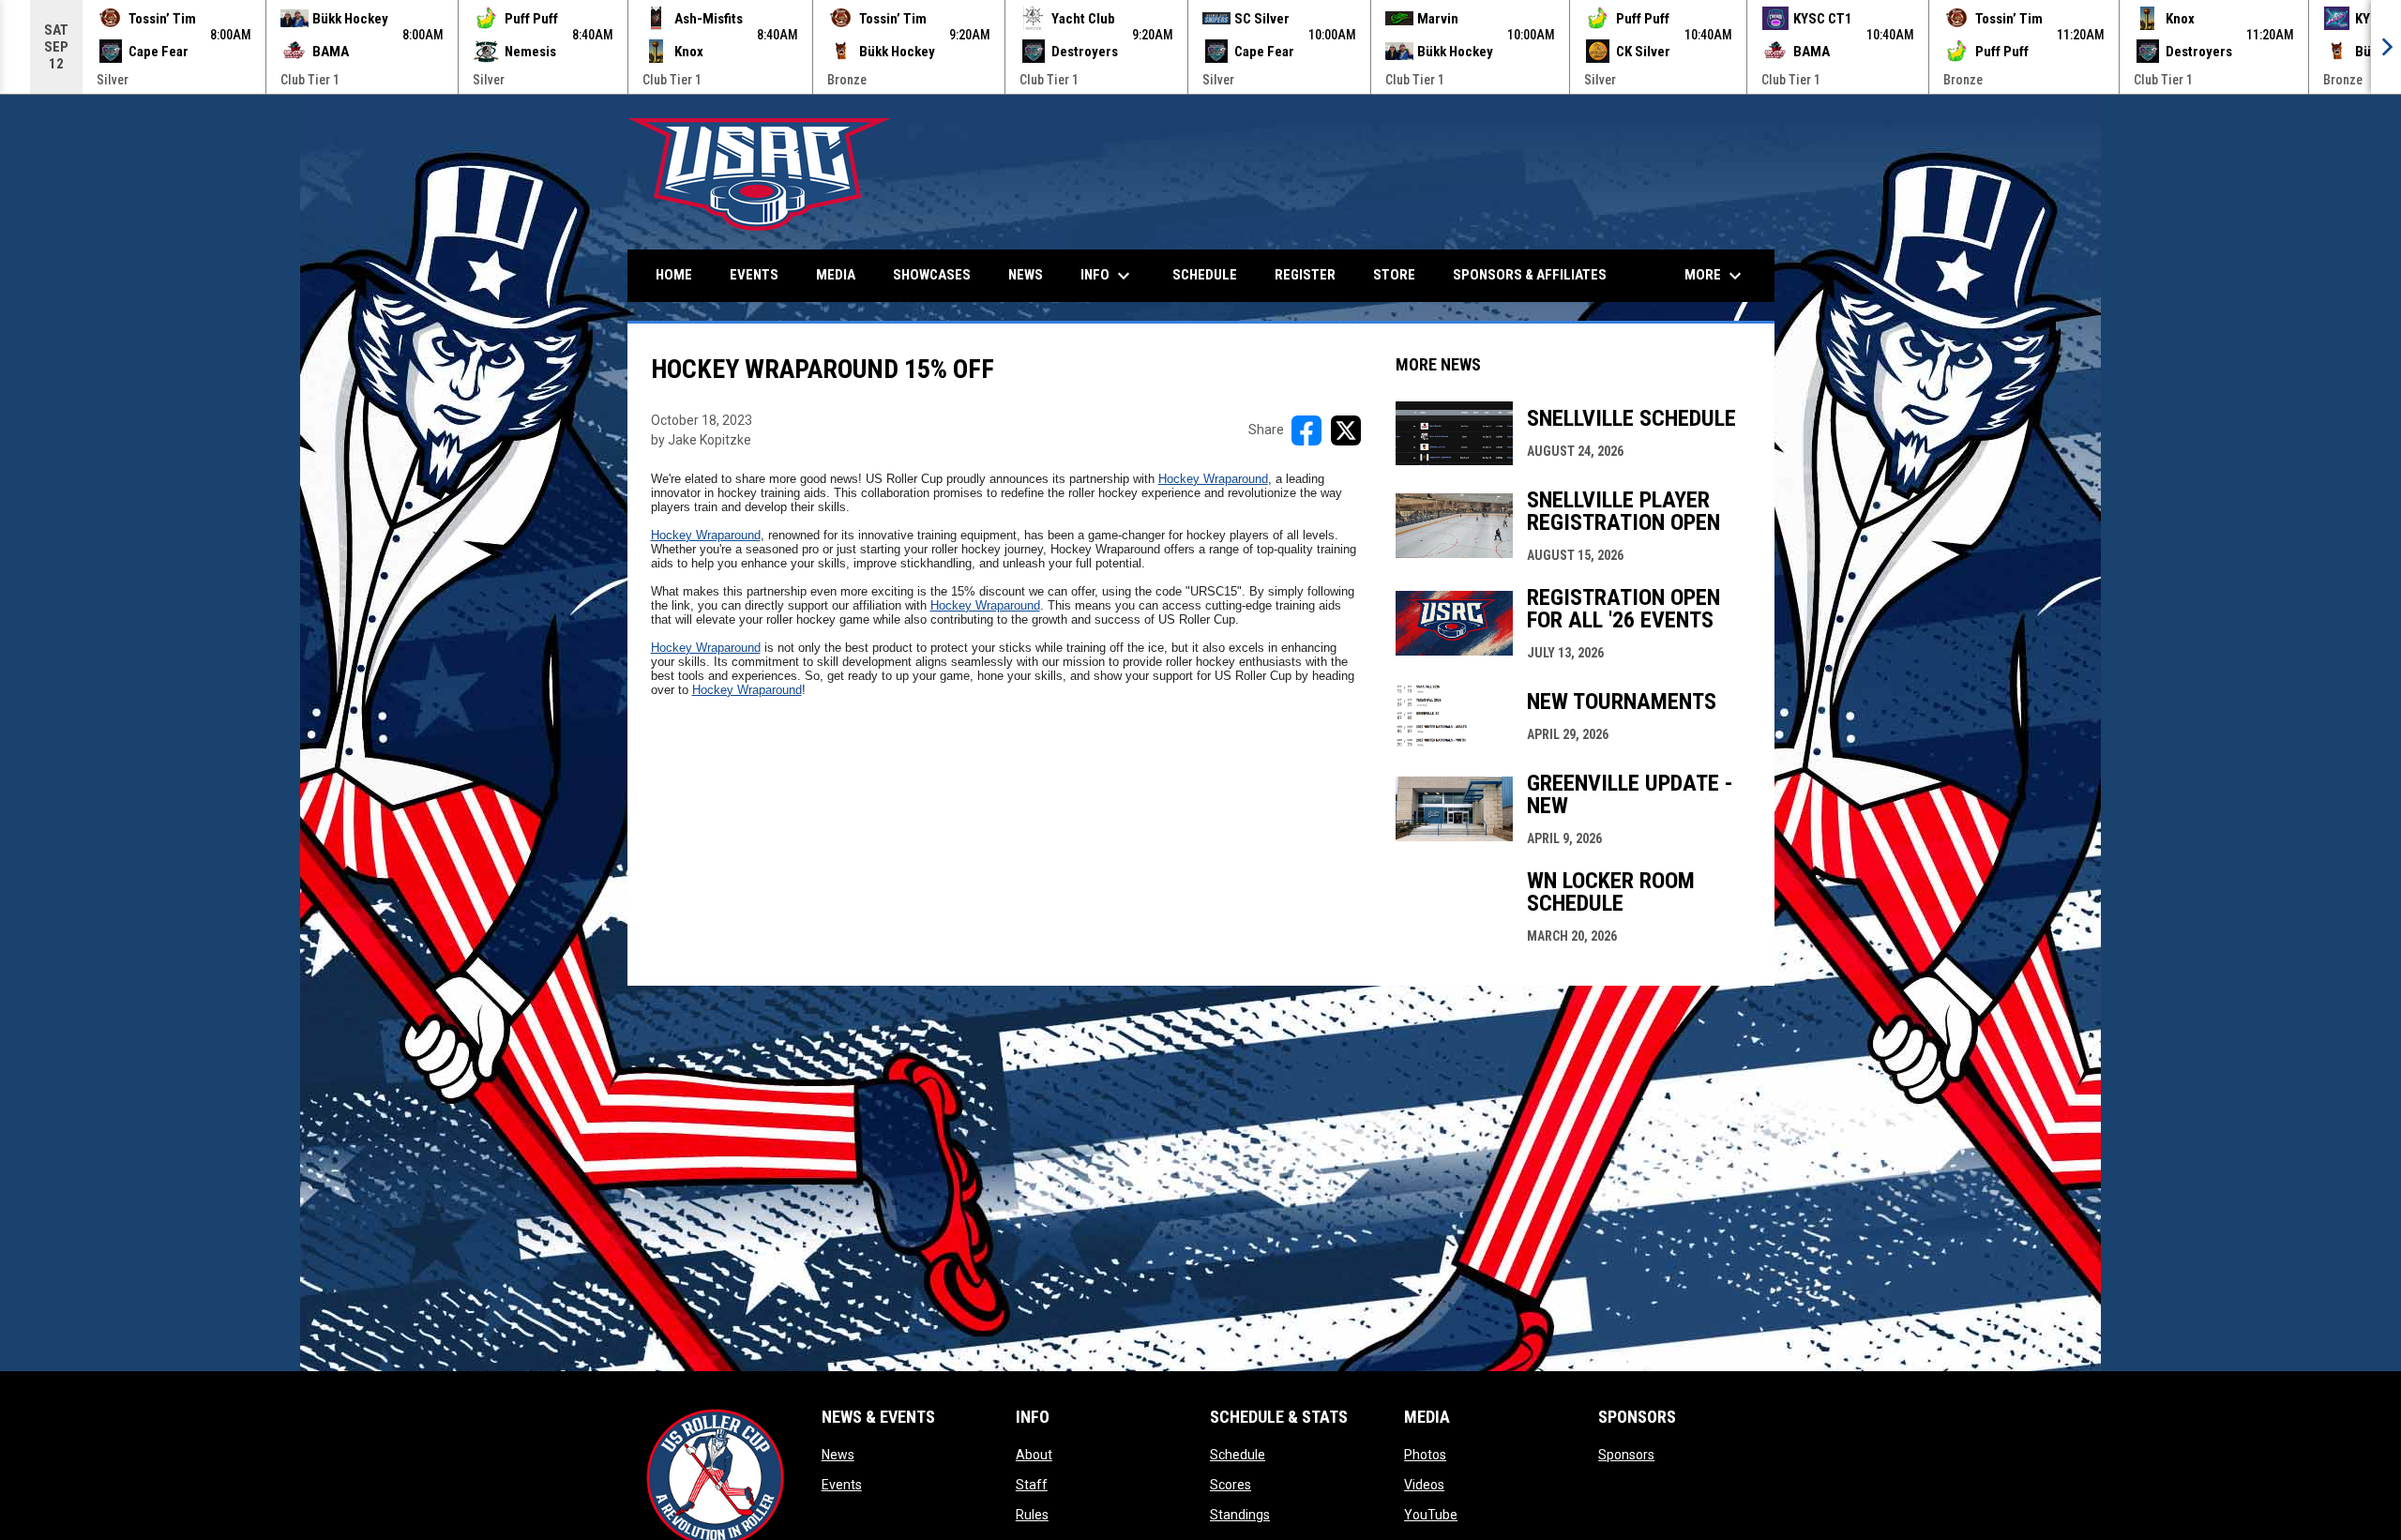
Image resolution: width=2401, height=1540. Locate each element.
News (838, 1455)
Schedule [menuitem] (1205, 275)
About (1034, 1455)
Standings (1240, 1515)
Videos (1424, 1485)
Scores (1231, 1485)
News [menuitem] (1026, 275)
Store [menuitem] (1394, 275)
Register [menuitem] (1305, 275)
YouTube (1431, 1515)
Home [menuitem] (674, 275)
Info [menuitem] (1108, 276)
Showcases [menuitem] (932, 275)
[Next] (2386, 47)
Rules (1032, 1515)
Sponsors (1626, 1455)
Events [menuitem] (754, 275)
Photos (1425, 1455)
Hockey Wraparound (1213, 479)
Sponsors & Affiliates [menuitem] (1530, 275)
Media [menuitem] (836, 275)
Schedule (1238, 1455)
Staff (1032, 1485)
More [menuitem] (1715, 276)
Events (842, 1485)
